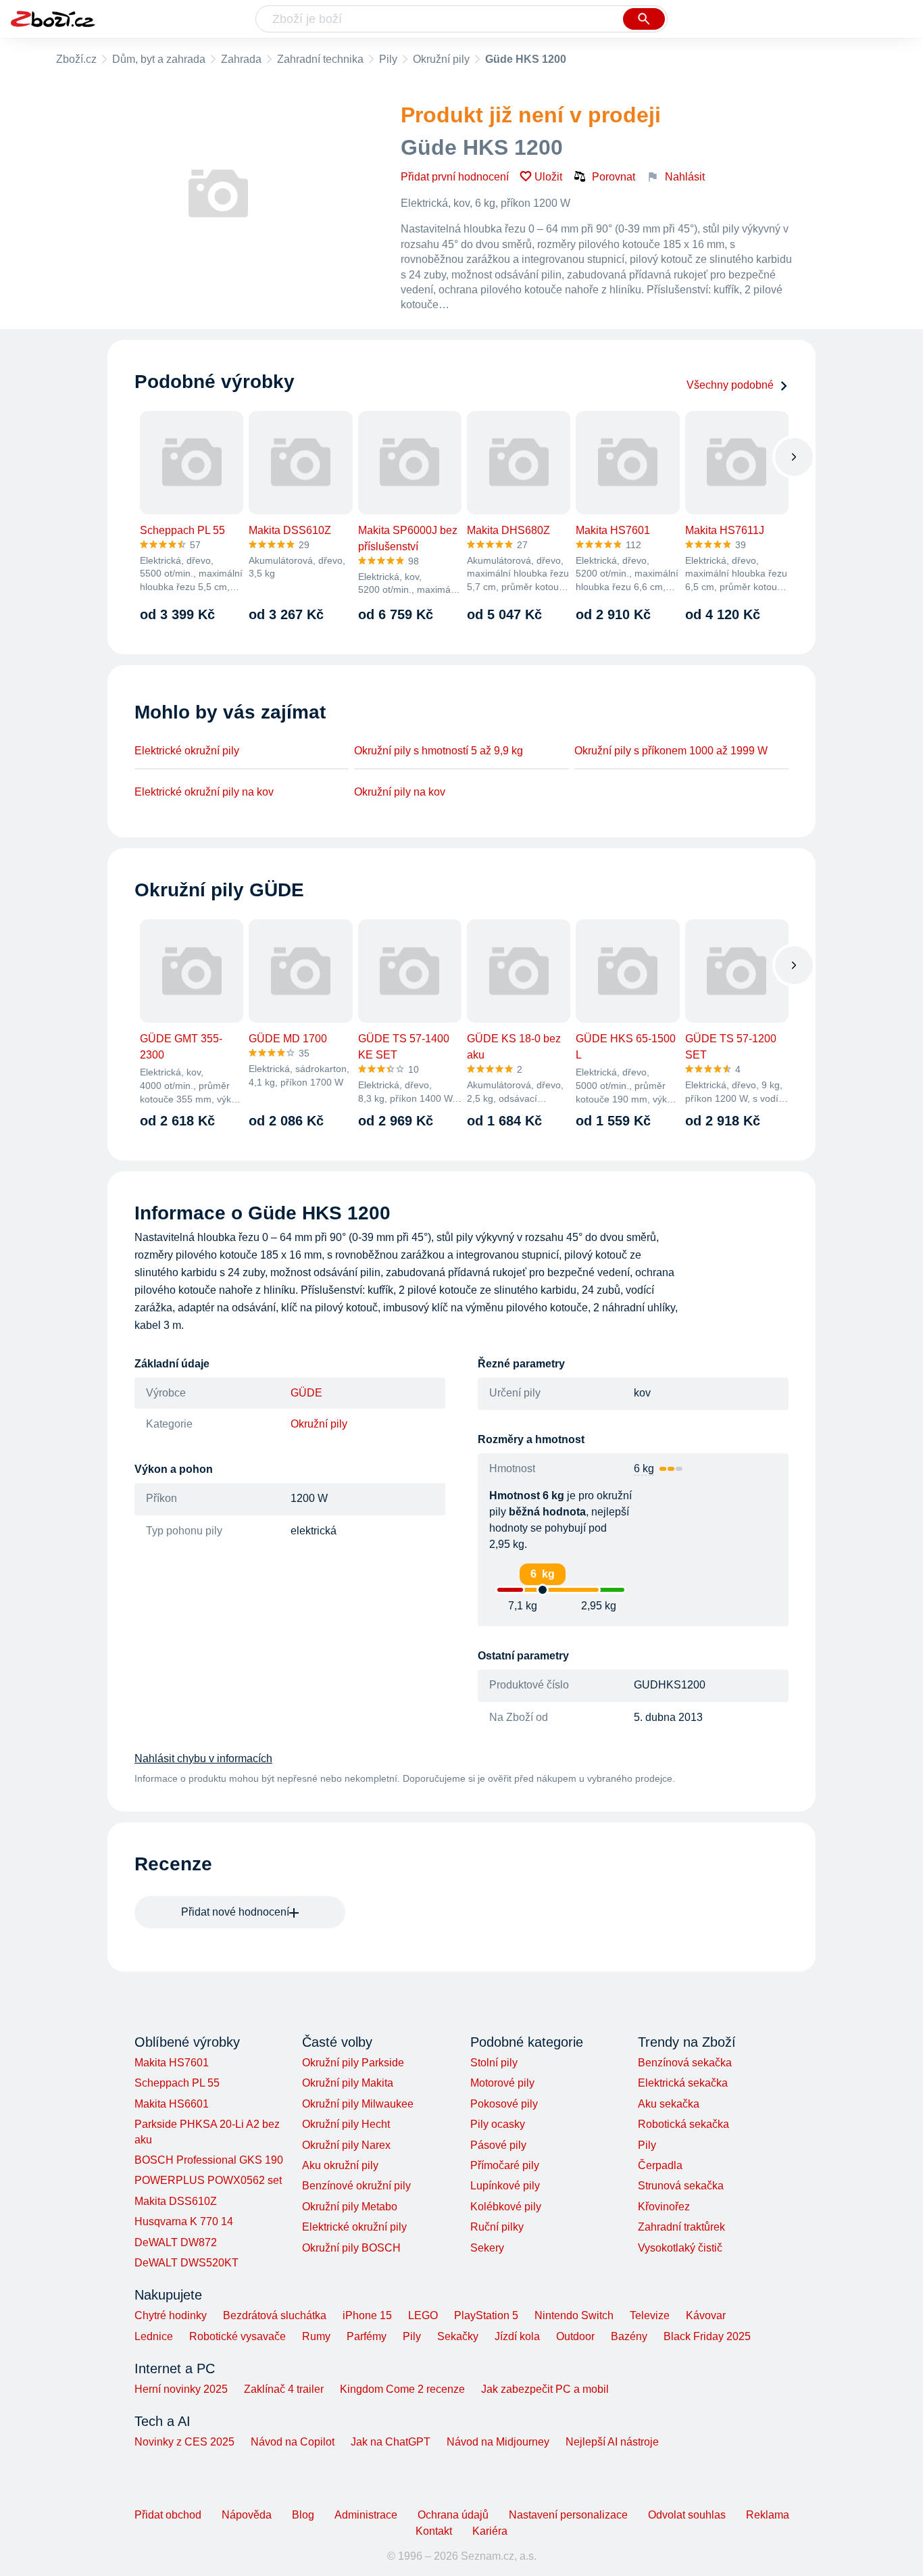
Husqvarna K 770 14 (184, 2221)
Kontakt (434, 2531)
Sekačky (458, 2336)
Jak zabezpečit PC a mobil (545, 2389)
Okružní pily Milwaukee (358, 2104)
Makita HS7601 (172, 2063)
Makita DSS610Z (176, 2201)
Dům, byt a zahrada (159, 59)
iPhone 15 (367, 2315)
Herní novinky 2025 (181, 2389)
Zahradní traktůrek (681, 2227)
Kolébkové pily (506, 2207)
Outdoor (575, 2336)
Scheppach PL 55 (177, 2083)
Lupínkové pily (505, 2186)
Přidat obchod (168, 2515)
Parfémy (367, 2336)
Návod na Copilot (293, 2442)
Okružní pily (441, 59)
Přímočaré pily (505, 2165)
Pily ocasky (498, 2124)
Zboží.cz (76, 59)
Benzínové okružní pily (356, 2186)
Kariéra (490, 2531)
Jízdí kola (517, 2336)
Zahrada (241, 59)
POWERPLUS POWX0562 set (208, 2180)
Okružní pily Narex (346, 2145)
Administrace (366, 2515)
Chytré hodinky (171, 2315)
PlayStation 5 (486, 2315)
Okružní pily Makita (348, 2083)
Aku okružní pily (340, 2165)
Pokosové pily (504, 2104)
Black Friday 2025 (707, 2336)
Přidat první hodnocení (455, 177)
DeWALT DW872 (176, 2242)
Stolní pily (494, 2063)
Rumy (316, 2336)
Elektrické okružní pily (187, 751)
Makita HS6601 (172, 2104)
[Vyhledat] (644, 19)
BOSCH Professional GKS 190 (209, 2160)
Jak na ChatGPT (391, 2442)
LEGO (423, 2315)
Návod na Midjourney (498, 2442)
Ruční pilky (497, 2227)
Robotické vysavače (238, 2336)
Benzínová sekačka (685, 2063)
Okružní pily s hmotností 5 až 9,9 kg (439, 751)
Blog (303, 2515)
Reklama (768, 2515)
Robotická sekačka (683, 2124)
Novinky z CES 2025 (184, 2442)
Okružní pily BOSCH (351, 2248)
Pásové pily (498, 2145)
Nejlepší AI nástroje (612, 2442)
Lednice (154, 2336)
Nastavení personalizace (568, 2515)
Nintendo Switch (574, 2315)
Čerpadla (660, 2165)
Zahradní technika (320, 59)
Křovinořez (664, 2207)
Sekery (487, 2248)
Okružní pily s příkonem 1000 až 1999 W (671, 751)
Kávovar (706, 2315)
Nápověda (247, 2515)
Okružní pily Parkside (353, 2063)
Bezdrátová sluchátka (275, 2315)
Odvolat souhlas (687, 2515)
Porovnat (614, 177)
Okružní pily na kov (400, 792)
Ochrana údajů (453, 2515)
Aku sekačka (669, 2104)
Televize (650, 2315)
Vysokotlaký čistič (680, 2248)
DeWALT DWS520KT (186, 2263)
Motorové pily (502, 2083)
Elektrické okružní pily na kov (204, 792)
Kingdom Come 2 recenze (402, 2389)
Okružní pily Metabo (350, 2207)
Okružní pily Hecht (346, 2124)
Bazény (629, 2336)
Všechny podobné (730, 385)
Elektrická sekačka (683, 2083)
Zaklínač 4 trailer (284, 2389)
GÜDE (306, 1393)
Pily (388, 59)
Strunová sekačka (681, 2186)
